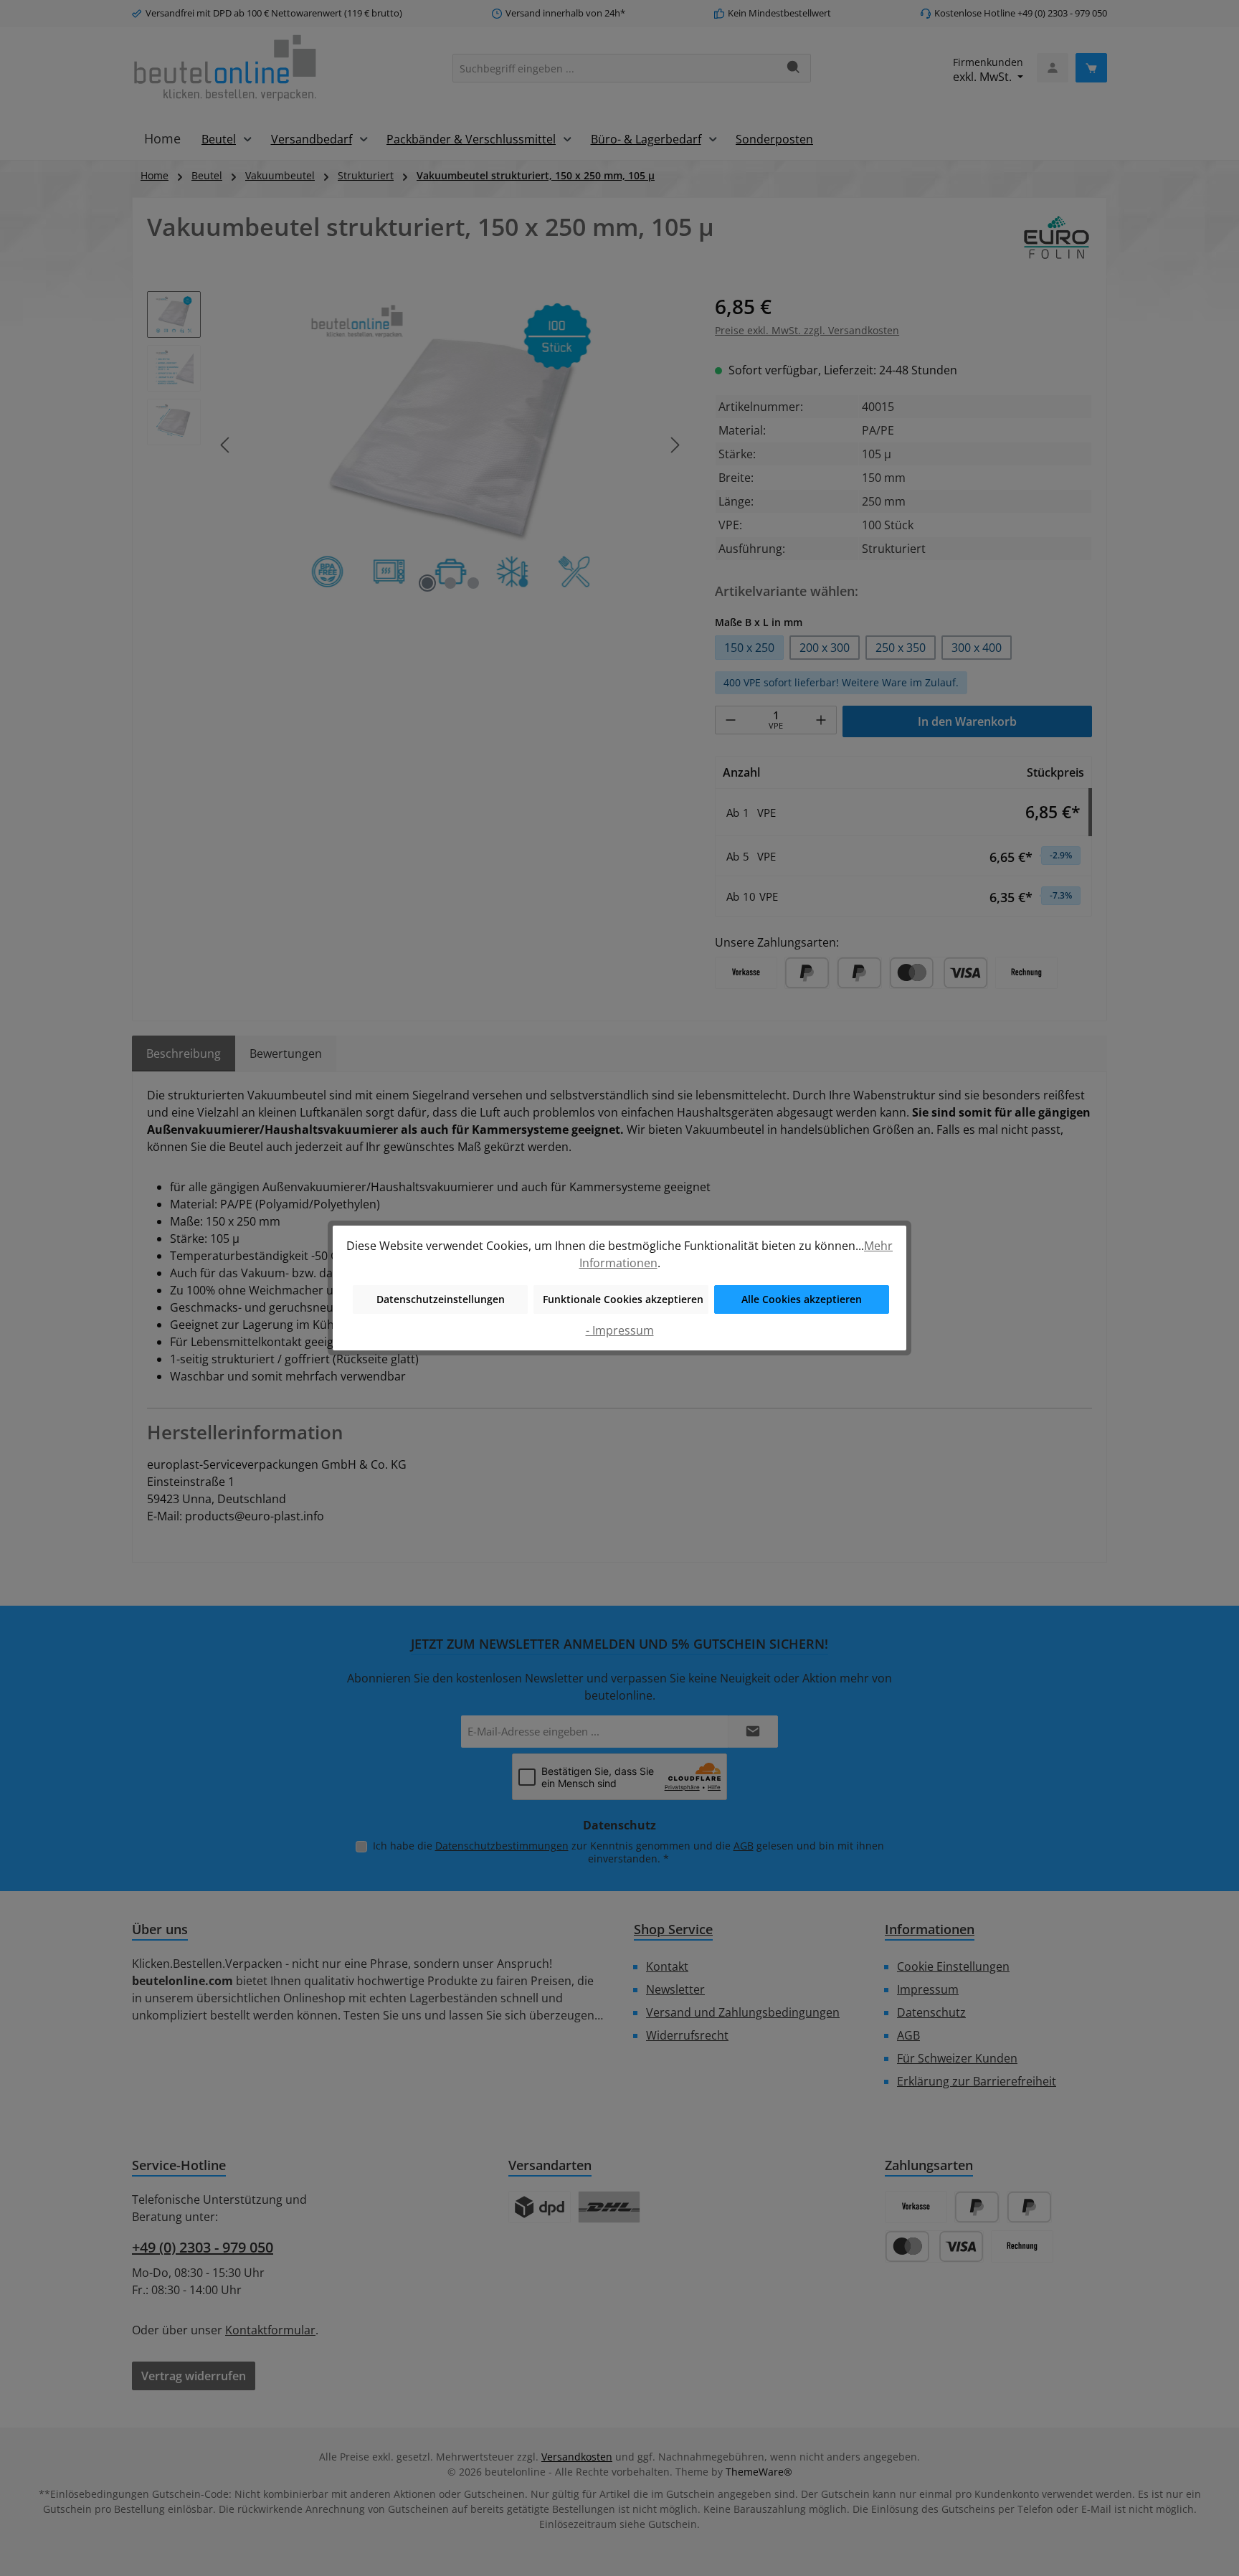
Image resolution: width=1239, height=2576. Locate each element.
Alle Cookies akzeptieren (802, 1299)
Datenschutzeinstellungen (441, 1299)
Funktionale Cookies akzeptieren (623, 1299)
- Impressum (620, 1330)
